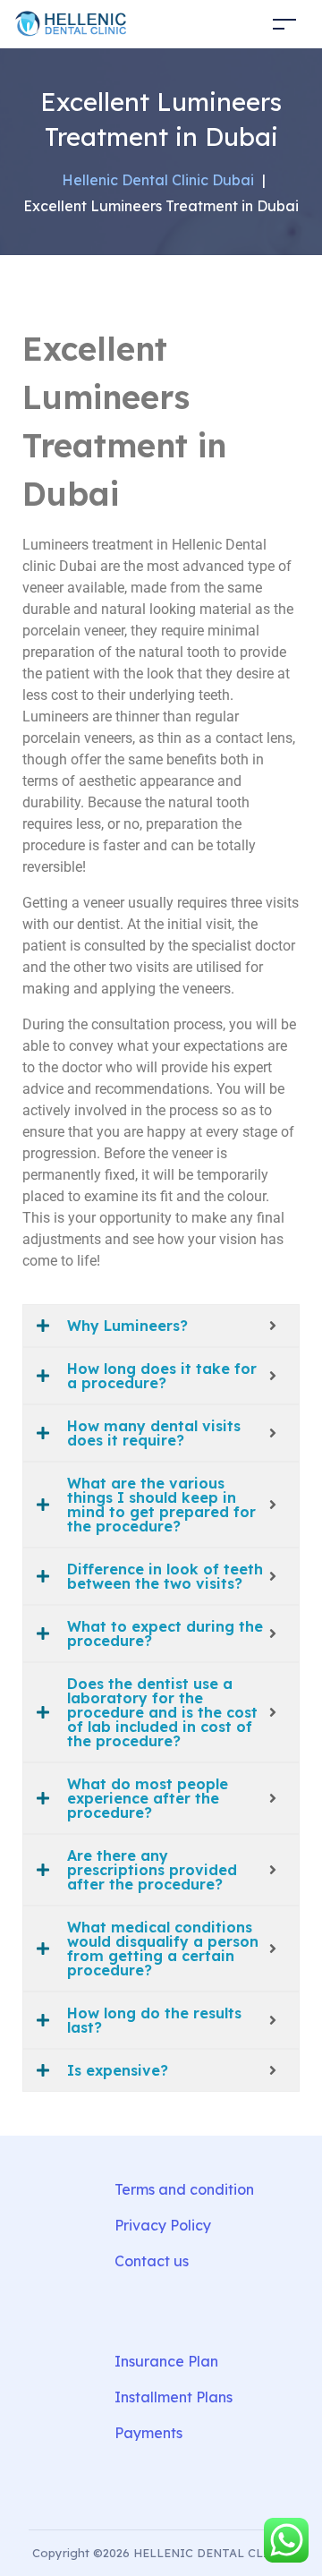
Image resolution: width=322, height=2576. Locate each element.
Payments (148, 2433)
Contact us (152, 2261)
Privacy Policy (163, 2225)
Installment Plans (174, 2397)
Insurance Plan (166, 2361)
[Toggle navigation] (284, 24)
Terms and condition (184, 2189)
